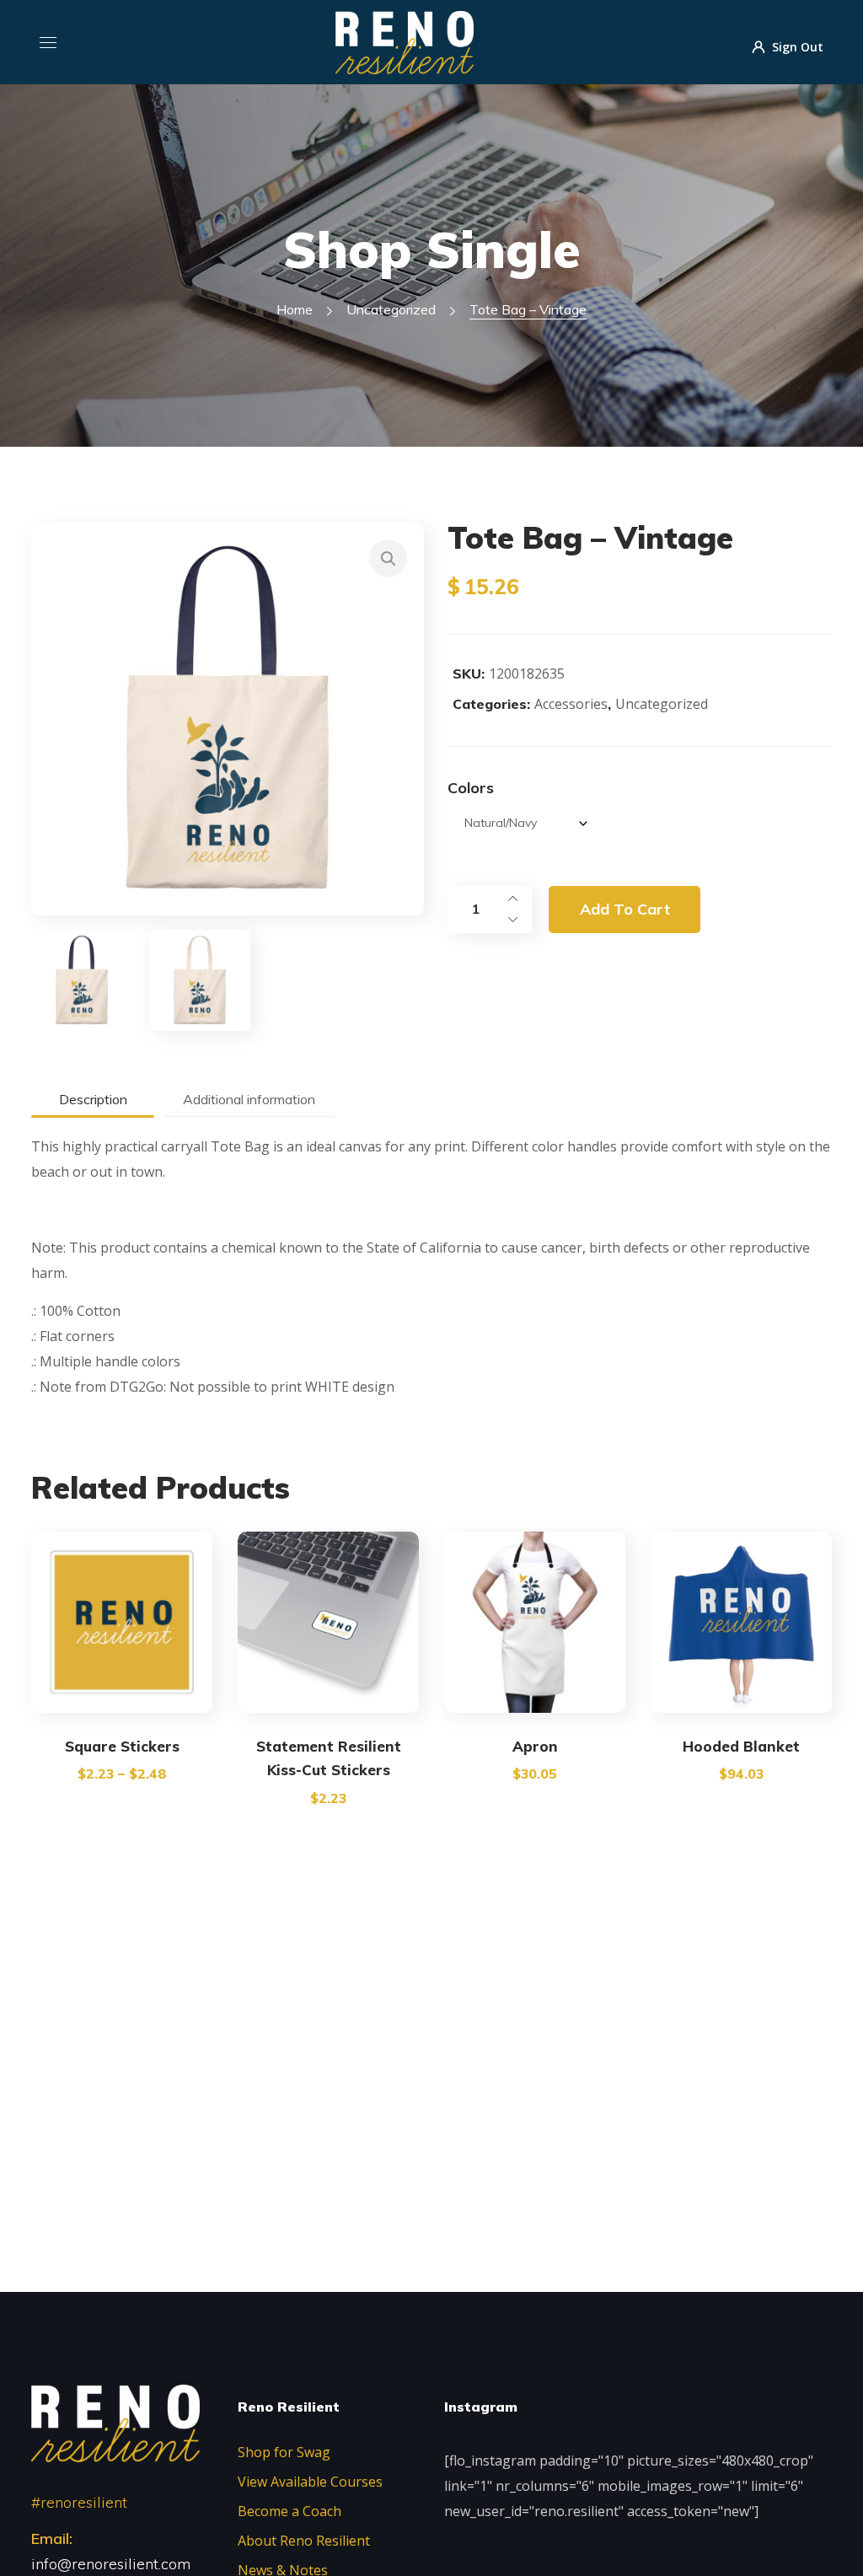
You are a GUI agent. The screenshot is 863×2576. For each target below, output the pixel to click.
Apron (535, 1746)
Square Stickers (122, 1746)
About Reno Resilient (304, 2541)
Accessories (571, 704)
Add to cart (625, 909)
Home (295, 309)
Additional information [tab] (249, 1099)
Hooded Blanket (741, 1746)
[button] (388, 558)
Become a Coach (289, 2511)
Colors (471, 788)
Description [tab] (93, 1099)
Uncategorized (391, 309)
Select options (122, 1695)
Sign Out (798, 46)
